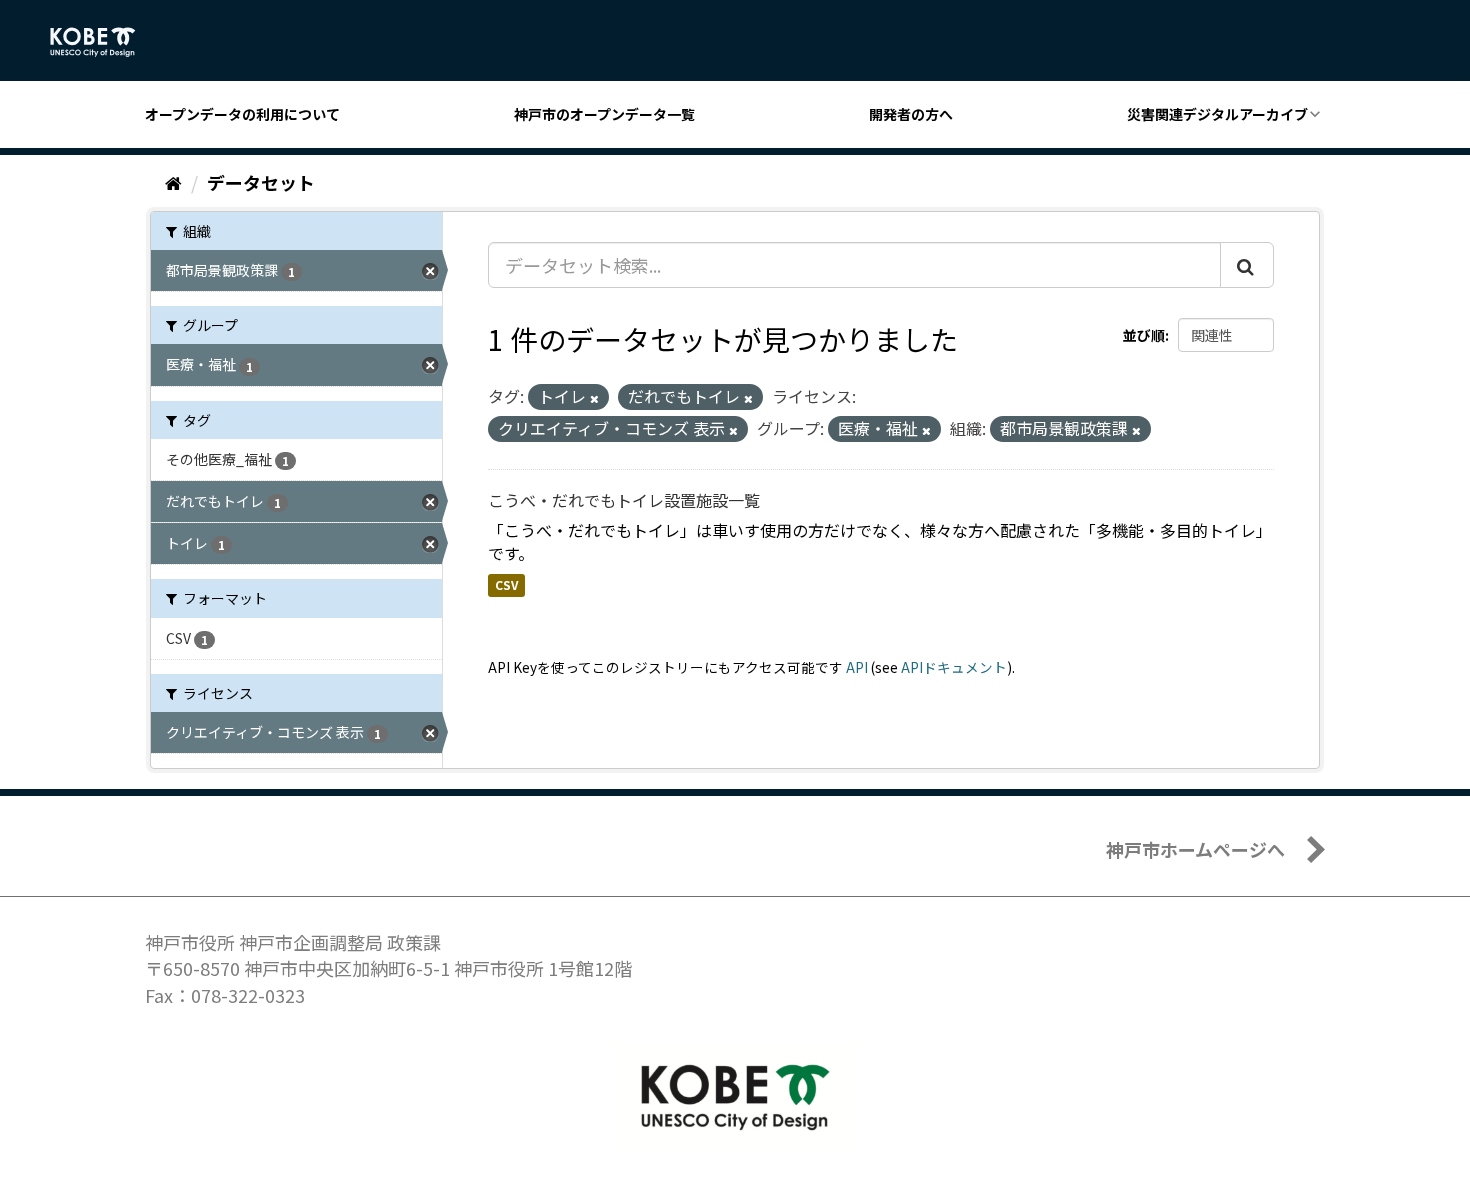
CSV (506, 584)
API (857, 667)
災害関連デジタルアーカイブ (1217, 114)
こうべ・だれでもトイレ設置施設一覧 (624, 500)
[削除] (594, 398)
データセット (261, 182)
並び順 (1144, 335)
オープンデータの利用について (242, 114)
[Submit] (1247, 265)
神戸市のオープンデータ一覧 (604, 114)
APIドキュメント (954, 667)
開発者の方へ (911, 114)
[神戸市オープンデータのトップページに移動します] (103, 42)
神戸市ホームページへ (1195, 849)
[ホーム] (173, 182)
